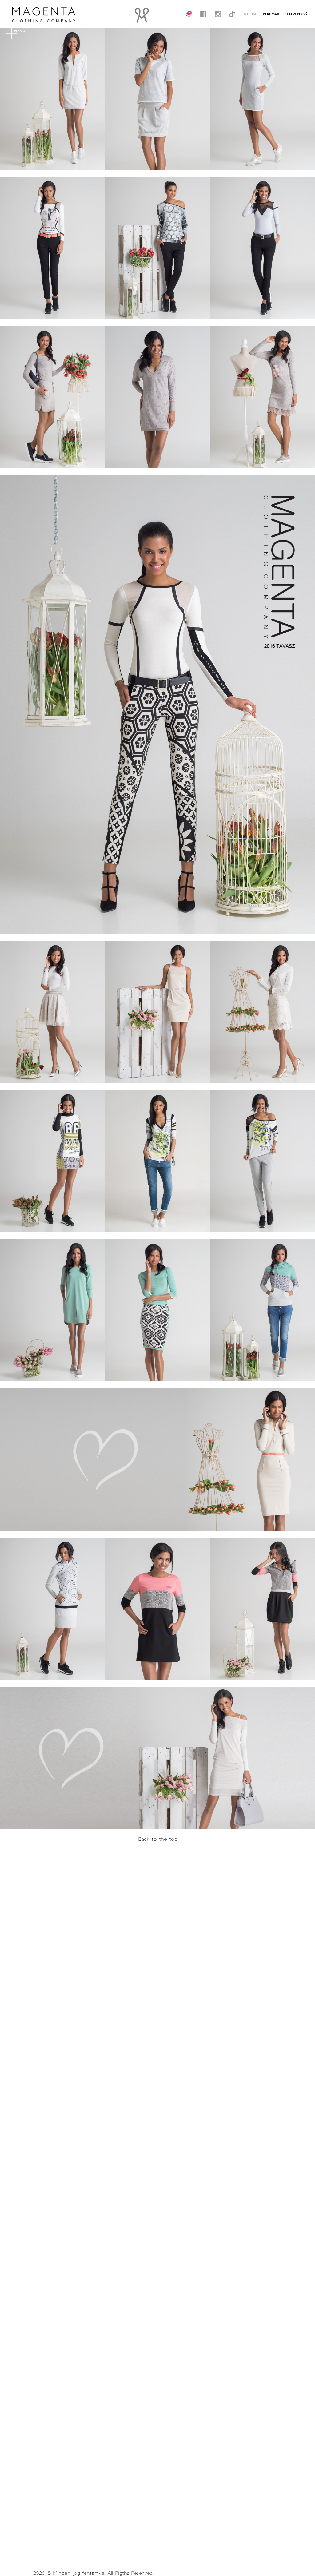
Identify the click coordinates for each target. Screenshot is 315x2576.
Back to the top (158, 1839)
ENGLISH (250, 14)
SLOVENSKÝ (296, 14)
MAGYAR (271, 14)
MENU (20, 31)
